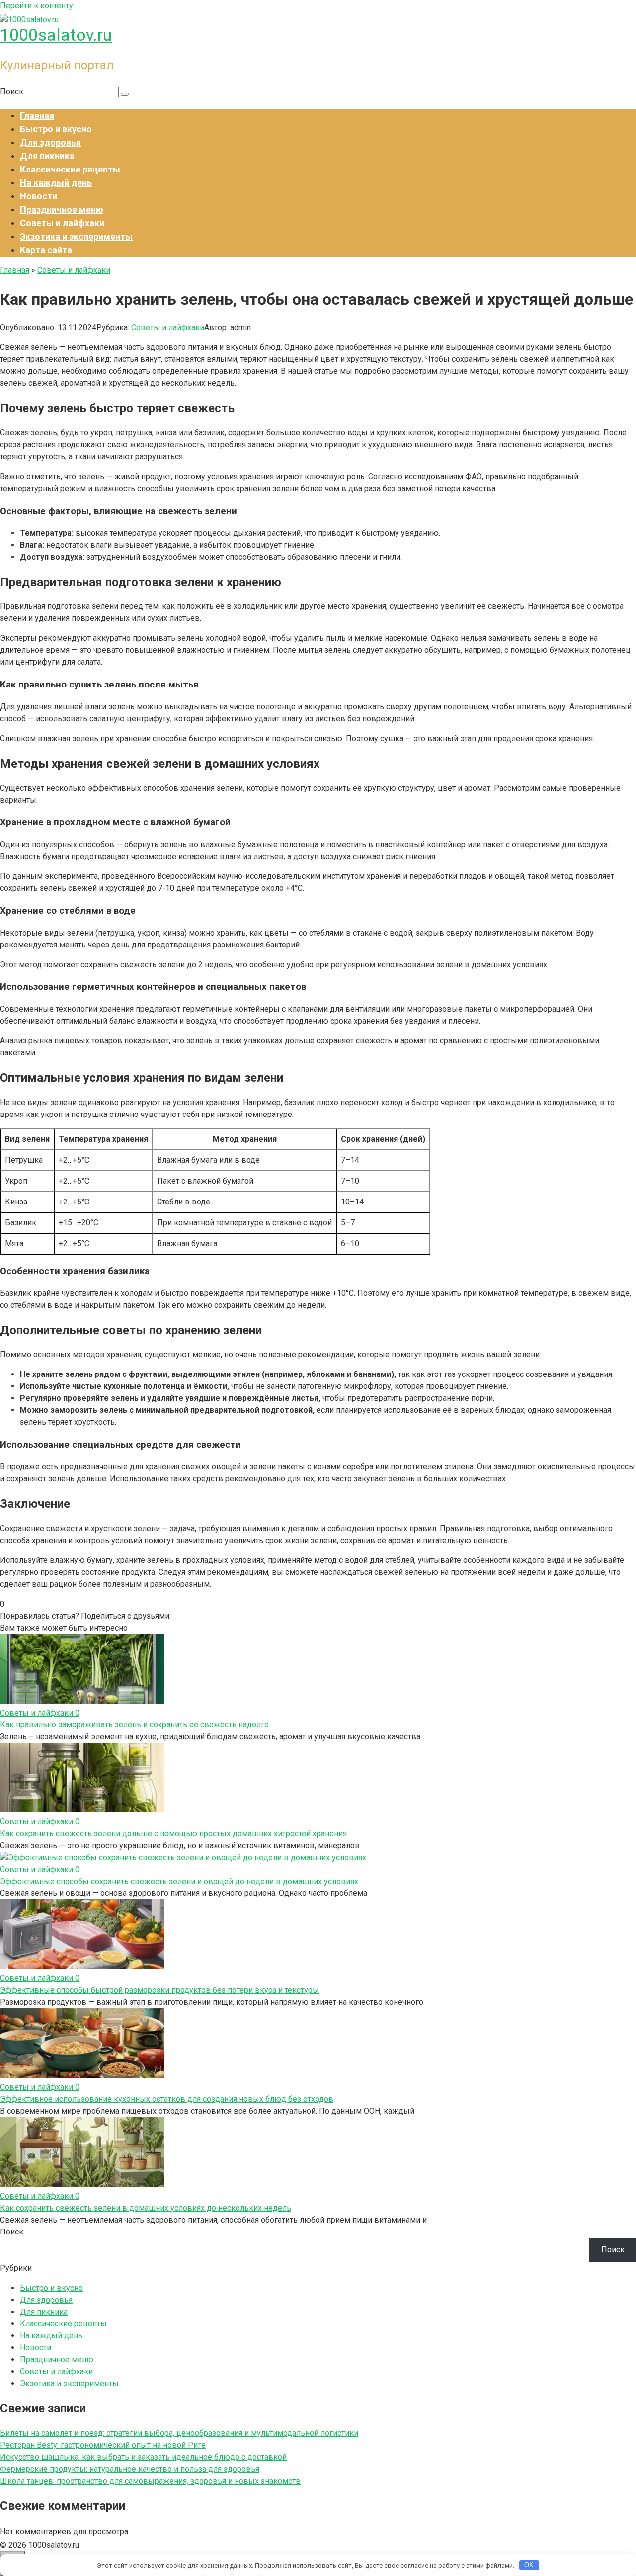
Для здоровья (50, 142)
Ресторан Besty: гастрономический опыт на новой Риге (103, 2445)
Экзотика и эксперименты (76, 236)
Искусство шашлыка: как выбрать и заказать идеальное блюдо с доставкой (143, 2457)
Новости (39, 196)
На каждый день (56, 183)
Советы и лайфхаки (62, 223)
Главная (37, 116)
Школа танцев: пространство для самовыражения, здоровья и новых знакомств (150, 2481)
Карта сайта (46, 250)
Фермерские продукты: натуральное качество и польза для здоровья (130, 2469)
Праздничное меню (62, 210)
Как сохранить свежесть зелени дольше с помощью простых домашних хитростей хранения (173, 1834)
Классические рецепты (70, 169)
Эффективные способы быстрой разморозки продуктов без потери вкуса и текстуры (159, 1990)
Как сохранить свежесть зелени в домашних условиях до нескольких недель (146, 2208)
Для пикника (47, 156)
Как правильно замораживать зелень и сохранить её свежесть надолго (134, 1725)
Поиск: (13, 92)
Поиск (12, 2232)
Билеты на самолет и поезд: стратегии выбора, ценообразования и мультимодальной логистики (179, 2433)
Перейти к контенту (37, 6)
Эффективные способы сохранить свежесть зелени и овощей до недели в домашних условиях (179, 1881)
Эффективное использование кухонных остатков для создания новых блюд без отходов (167, 2099)
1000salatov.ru (56, 35)
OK (529, 2565)
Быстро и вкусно (56, 129)
